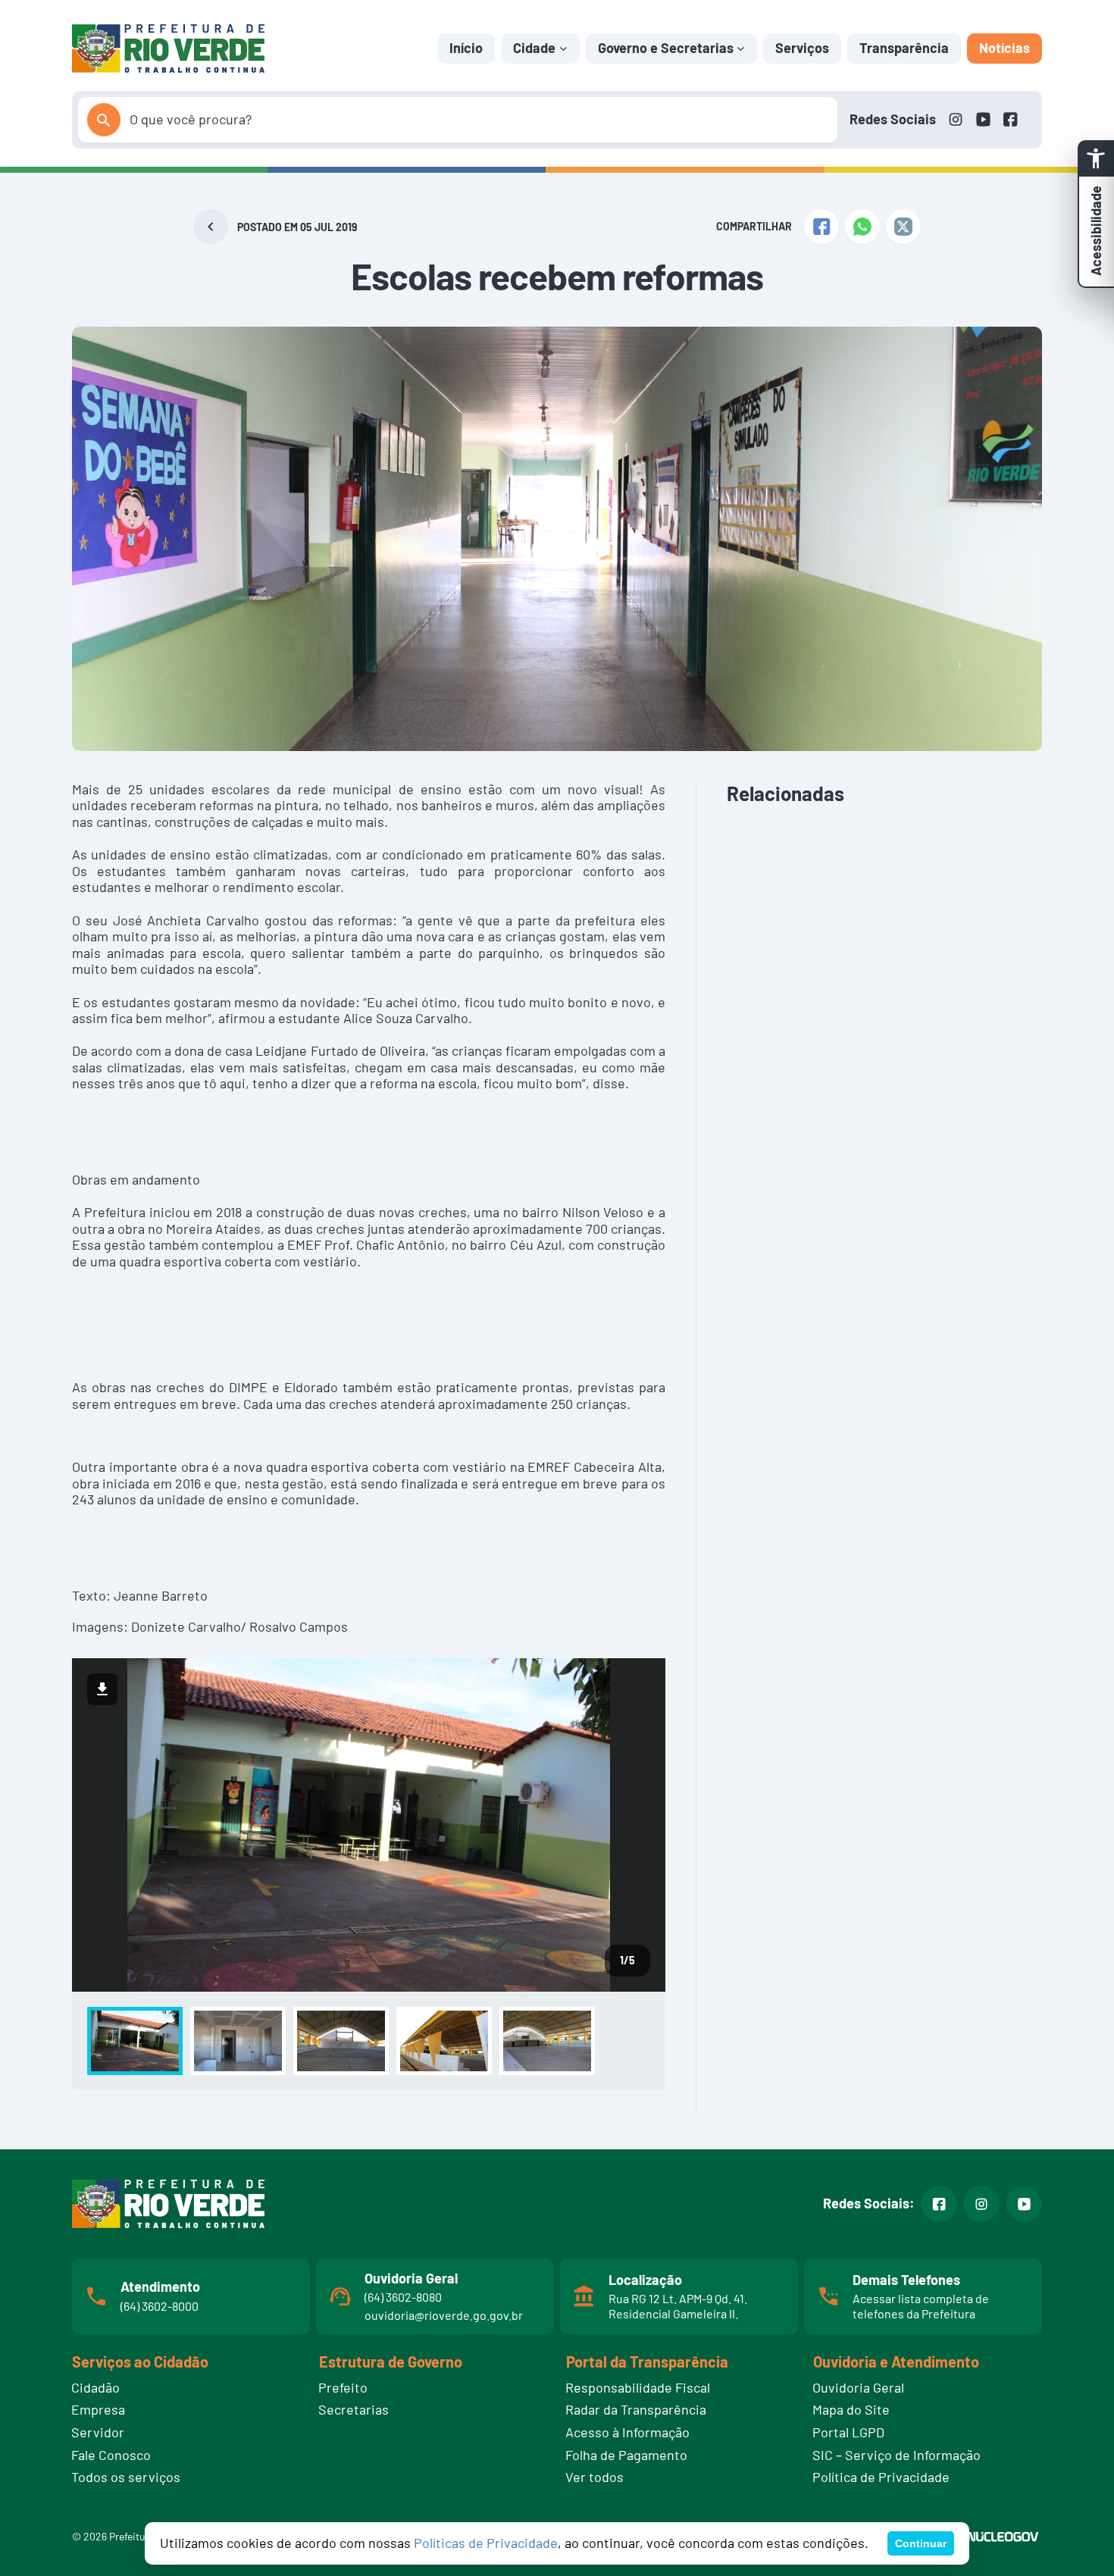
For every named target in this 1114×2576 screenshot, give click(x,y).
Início (466, 48)
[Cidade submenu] (563, 48)
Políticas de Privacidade (486, 2543)
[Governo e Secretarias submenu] (741, 48)
